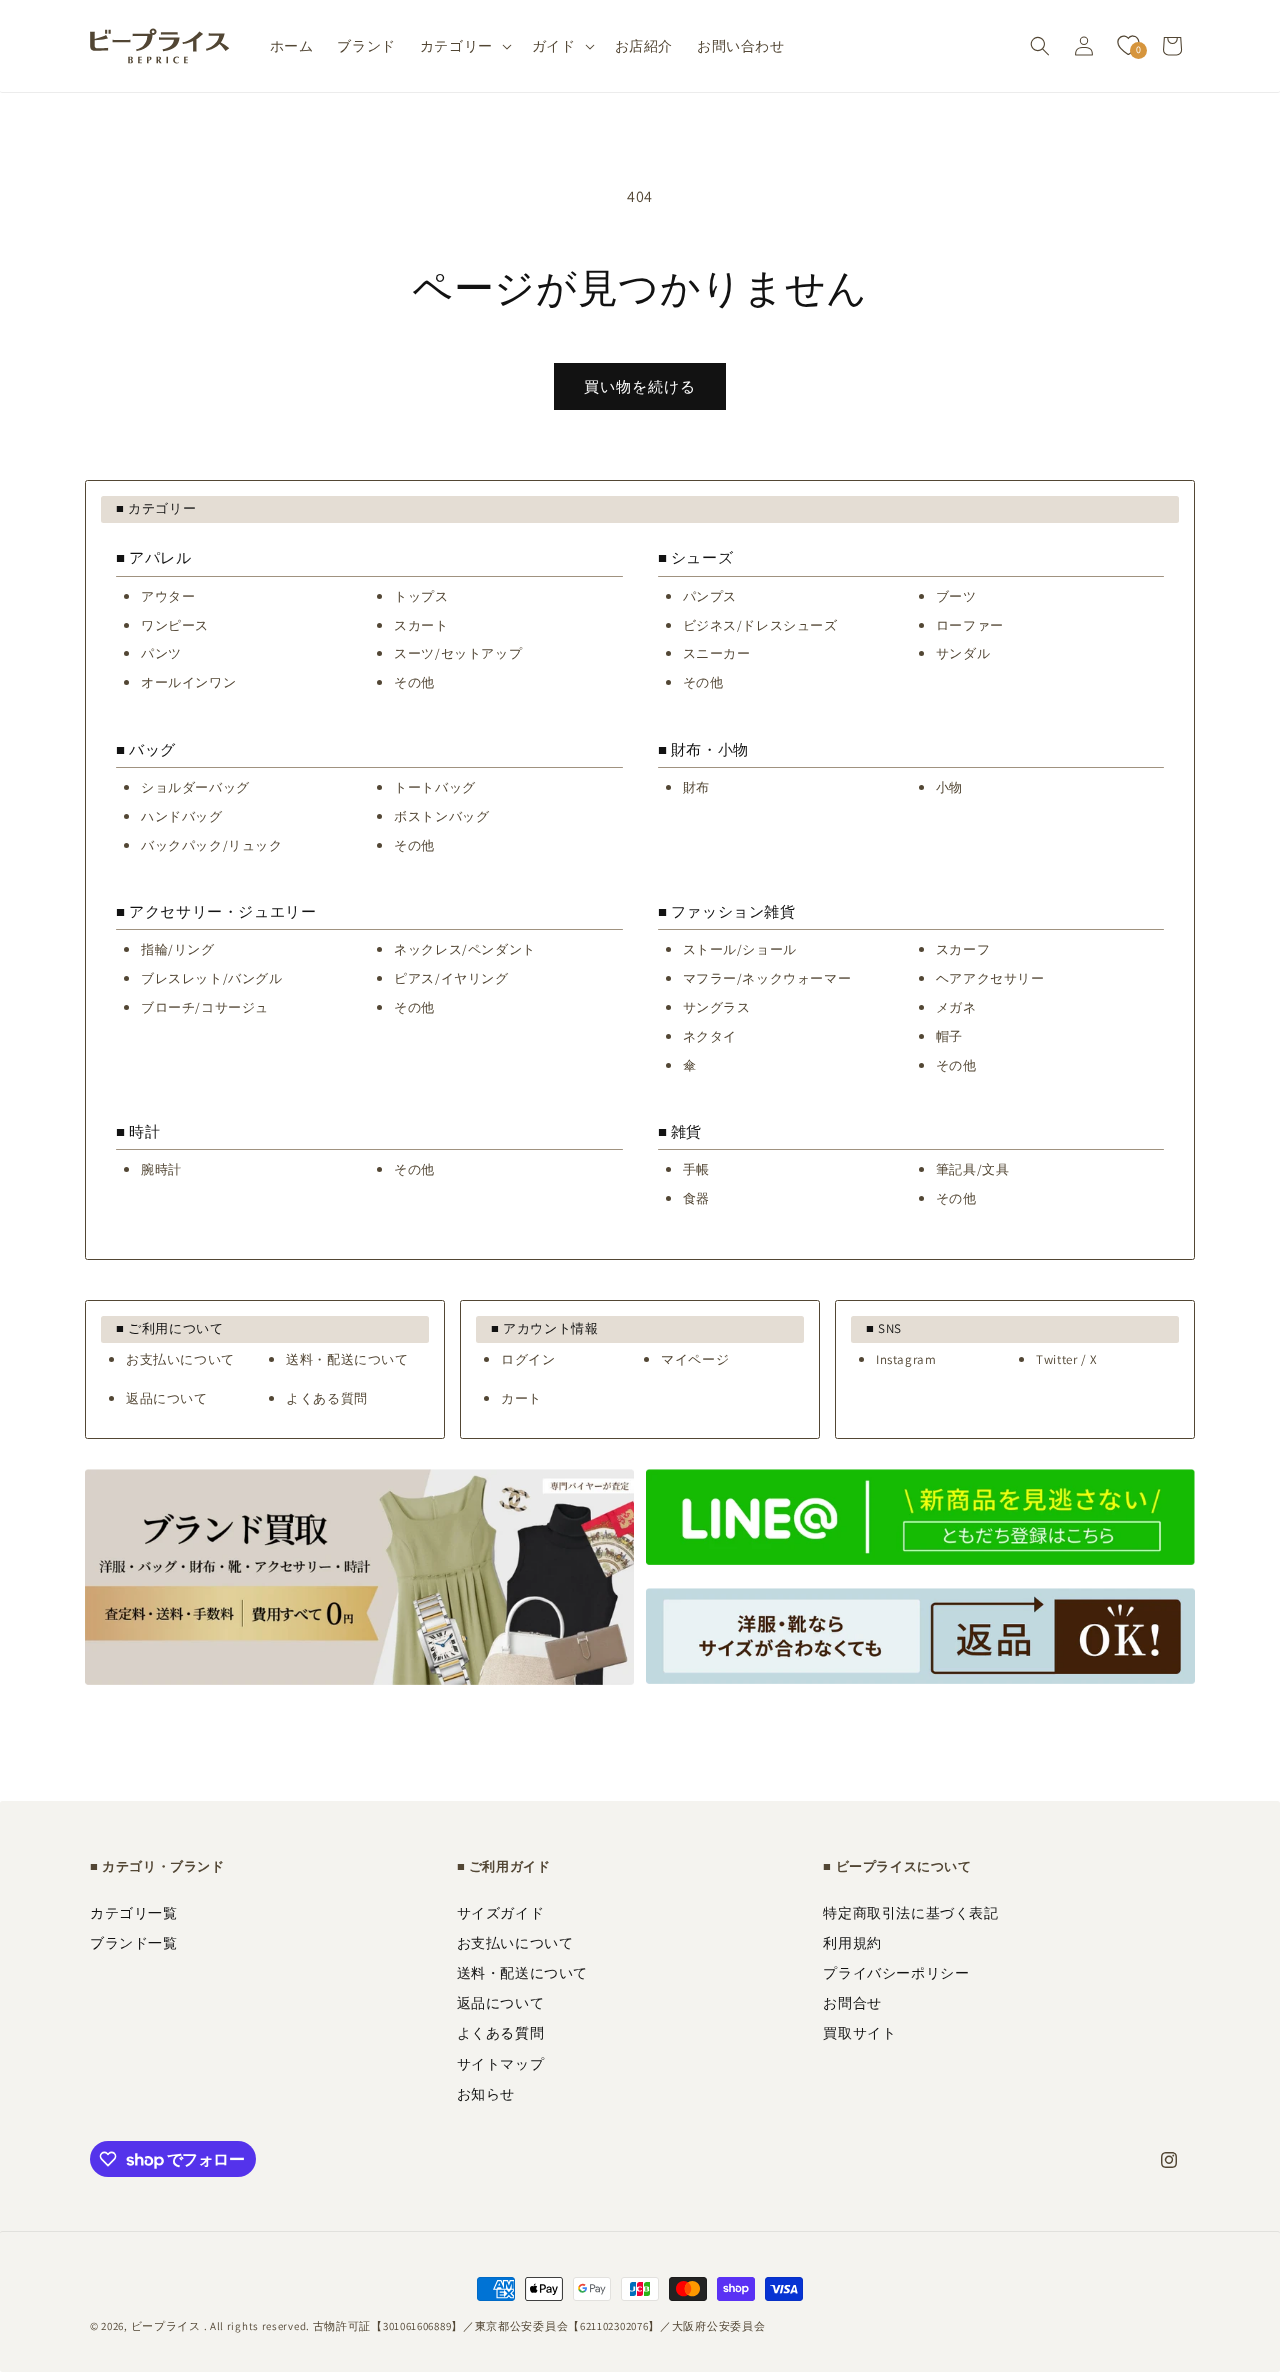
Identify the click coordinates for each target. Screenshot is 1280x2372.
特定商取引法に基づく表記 (910, 1913)
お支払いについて (180, 1359)
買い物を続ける (640, 386)
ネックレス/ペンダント (465, 949)
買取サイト (859, 2033)
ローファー (970, 625)
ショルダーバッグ (195, 787)
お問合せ (852, 2003)
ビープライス (166, 2326)
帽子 (949, 1036)
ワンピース (175, 625)
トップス (421, 596)
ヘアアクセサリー (990, 978)
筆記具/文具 (973, 1169)
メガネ (956, 1007)
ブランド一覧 (134, 1943)
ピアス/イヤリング (451, 978)
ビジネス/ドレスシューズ (760, 625)
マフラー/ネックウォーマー (767, 978)
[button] (464, 46)
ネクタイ (710, 1036)
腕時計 (161, 1169)
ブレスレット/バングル (212, 978)
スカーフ (963, 949)
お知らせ (486, 2094)
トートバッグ (435, 787)
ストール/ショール (740, 949)
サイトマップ (501, 2064)
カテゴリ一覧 (134, 1913)
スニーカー (717, 653)
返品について (167, 1398)
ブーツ (956, 596)
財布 (696, 787)
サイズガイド (501, 1913)
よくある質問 (327, 1398)
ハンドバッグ (182, 816)
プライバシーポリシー (896, 1973)
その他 (414, 682)
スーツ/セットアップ (458, 653)
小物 (949, 787)
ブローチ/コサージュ (205, 1007)
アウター (168, 596)
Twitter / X (1067, 1359)
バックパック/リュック (212, 845)
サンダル (963, 653)
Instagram (906, 1359)
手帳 (696, 1169)
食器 (696, 1198)
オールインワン (188, 682)
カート (521, 1398)
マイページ (695, 1359)
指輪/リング (178, 949)
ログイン (528, 1359)
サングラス (717, 1007)
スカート (421, 625)
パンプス (710, 596)
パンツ (161, 653)
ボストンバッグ (441, 816)
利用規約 (852, 1943)
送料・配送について (347, 1359)
